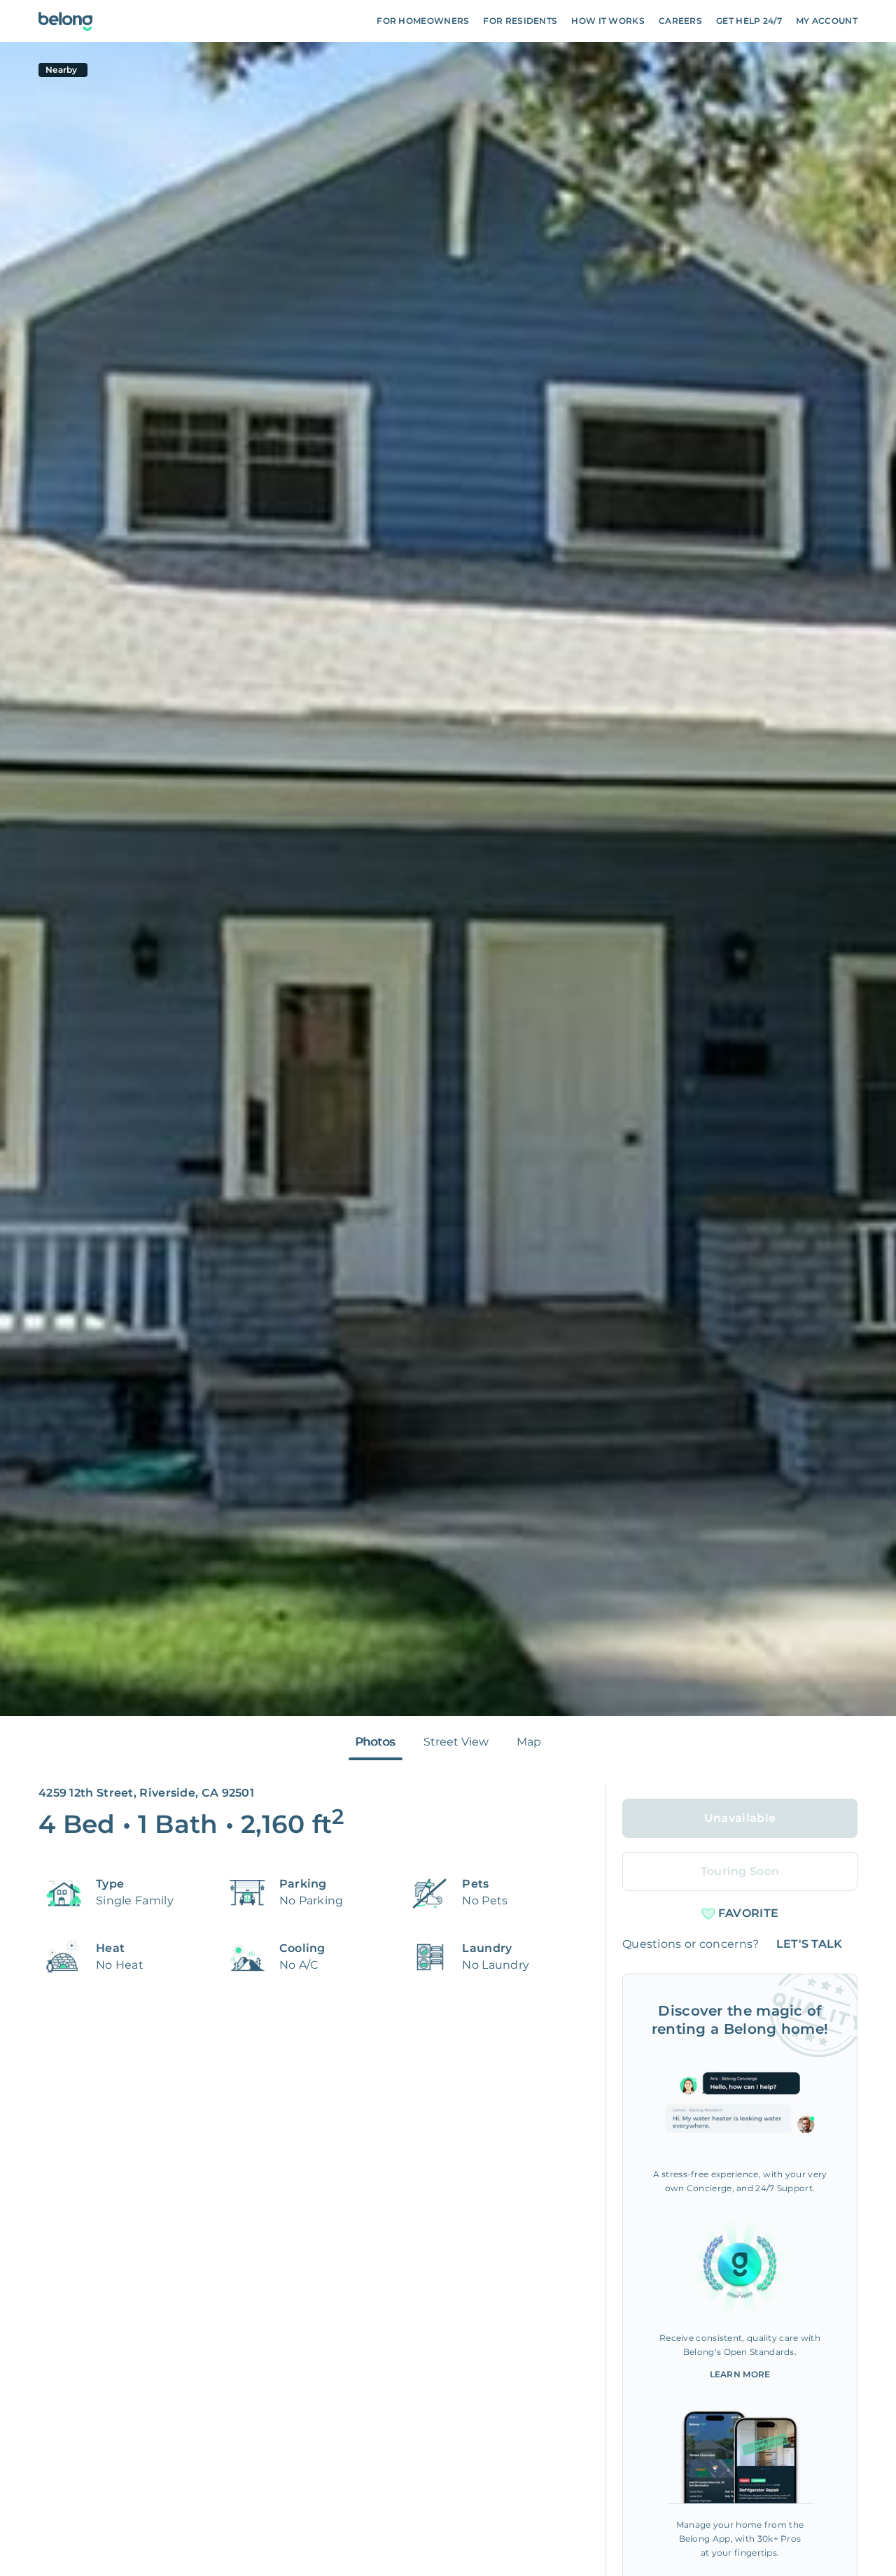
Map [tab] (529, 1742)
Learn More (740, 2374)
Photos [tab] (376, 1742)
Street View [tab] (456, 1742)
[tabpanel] (448, 879)
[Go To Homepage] (65, 21)
